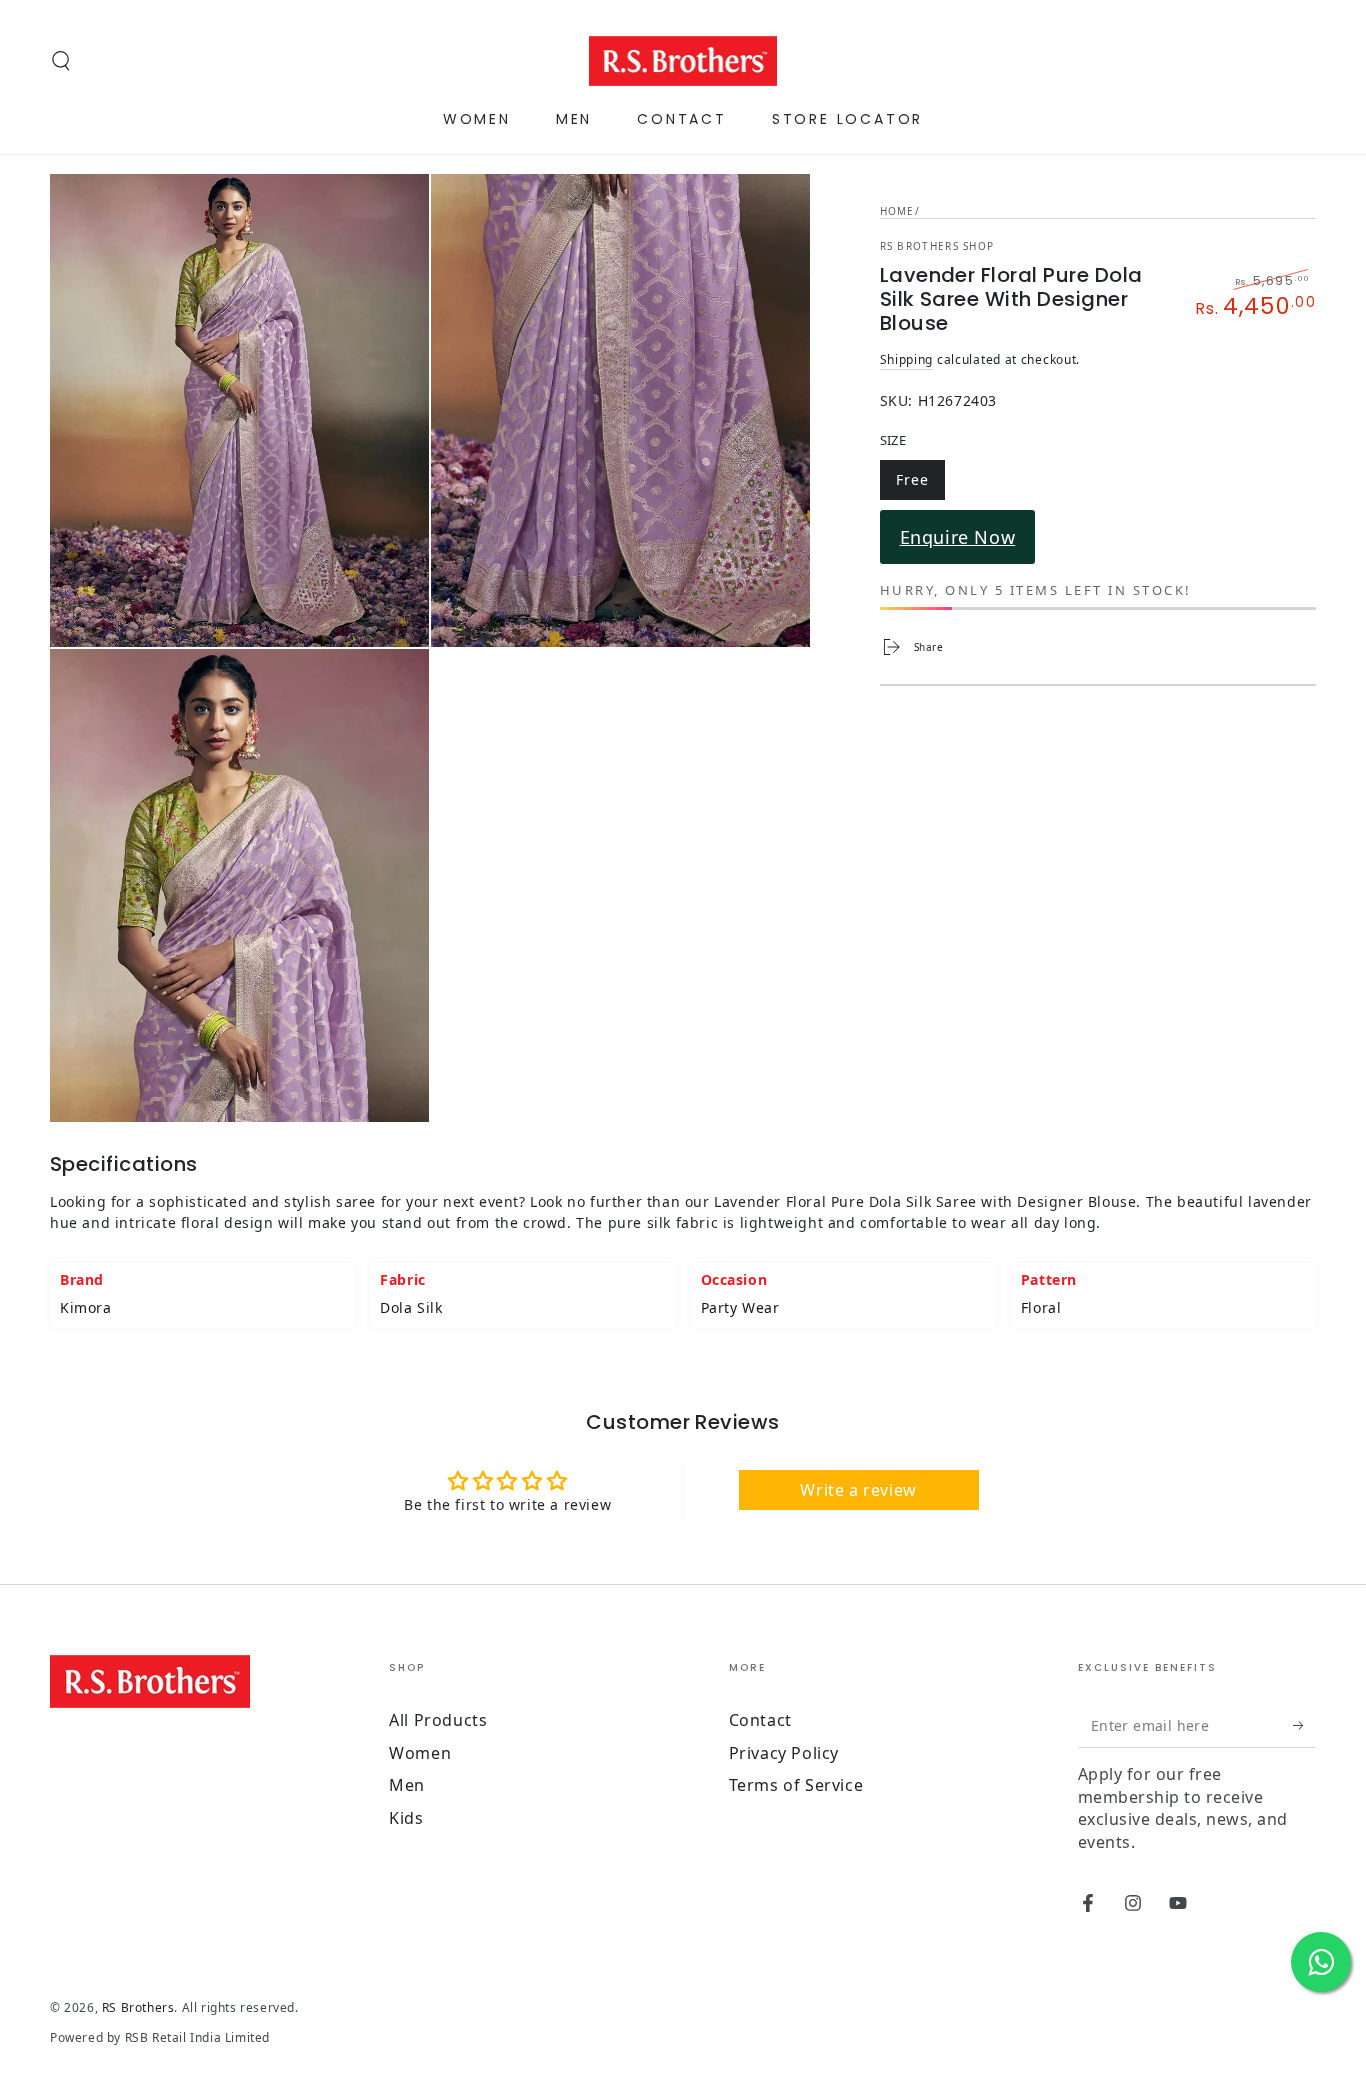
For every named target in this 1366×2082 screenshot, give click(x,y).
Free (920, 483)
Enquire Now (958, 537)
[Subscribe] (1304, 1725)
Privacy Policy (784, 1753)
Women (420, 1753)
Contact (760, 1720)
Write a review (858, 1490)
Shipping (907, 359)
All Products (438, 1720)
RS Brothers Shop (937, 246)
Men (407, 1785)
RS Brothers (138, 2007)
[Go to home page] (683, 61)
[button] (61, 61)
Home (897, 211)
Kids (406, 1818)
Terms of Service (796, 1785)
